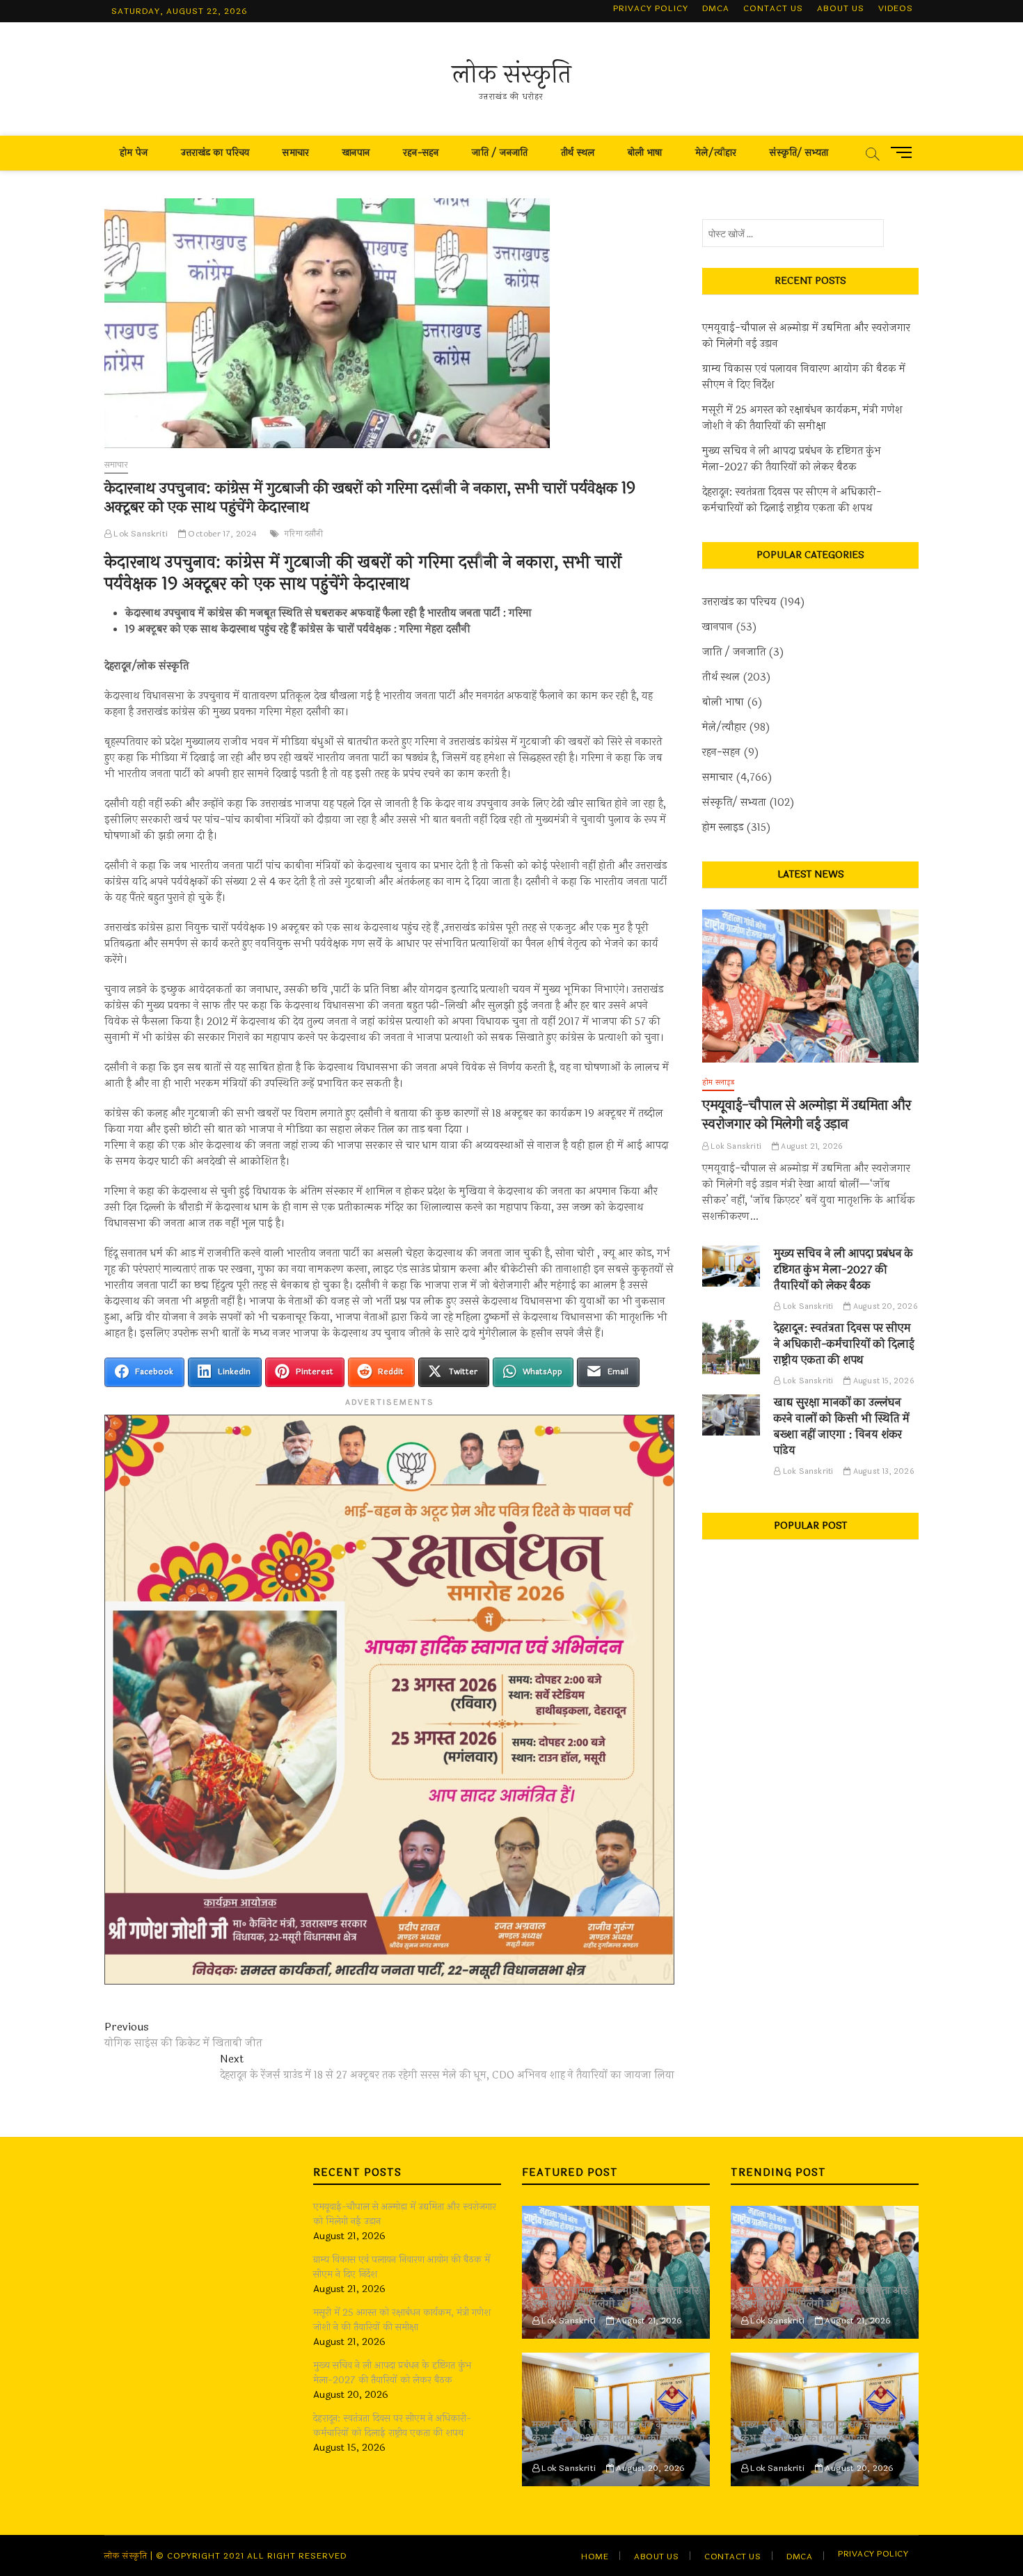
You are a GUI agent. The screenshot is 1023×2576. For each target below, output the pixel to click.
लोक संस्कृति (512, 74)
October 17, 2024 (221, 534)
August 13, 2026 (882, 1471)
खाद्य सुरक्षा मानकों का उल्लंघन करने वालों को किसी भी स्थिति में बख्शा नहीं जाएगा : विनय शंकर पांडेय (842, 1426)
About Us (841, 8)
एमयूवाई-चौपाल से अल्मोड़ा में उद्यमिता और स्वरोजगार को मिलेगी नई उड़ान (806, 336)
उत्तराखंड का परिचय (215, 153)
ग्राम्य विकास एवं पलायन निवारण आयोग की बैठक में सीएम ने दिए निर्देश (804, 377)
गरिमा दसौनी (304, 534)
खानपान (356, 153)
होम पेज (134, 153)
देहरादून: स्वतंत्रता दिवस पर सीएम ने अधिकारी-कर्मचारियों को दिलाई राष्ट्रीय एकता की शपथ (792, 500)
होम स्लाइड (723, 828)
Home (595, 2557)
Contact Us (773, 8)
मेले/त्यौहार (716, 153)
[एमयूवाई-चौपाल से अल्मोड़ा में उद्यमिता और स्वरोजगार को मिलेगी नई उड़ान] (810, 986)
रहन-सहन (421, 153)
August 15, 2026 (882, 1381)
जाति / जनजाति (500, 153)
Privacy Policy (651, 8)
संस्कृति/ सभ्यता (799, 153)
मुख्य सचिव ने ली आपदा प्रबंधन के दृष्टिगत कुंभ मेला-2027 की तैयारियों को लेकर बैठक (792, 459)
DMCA (716, 8)
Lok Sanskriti (140, 534)
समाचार (296, 153)
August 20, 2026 (884, 1306)
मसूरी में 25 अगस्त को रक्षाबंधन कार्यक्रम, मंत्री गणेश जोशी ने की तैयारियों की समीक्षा (802, 418)
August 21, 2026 (811, 1146)
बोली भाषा (645, 153)
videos (896, 8)
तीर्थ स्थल (578, 153)
